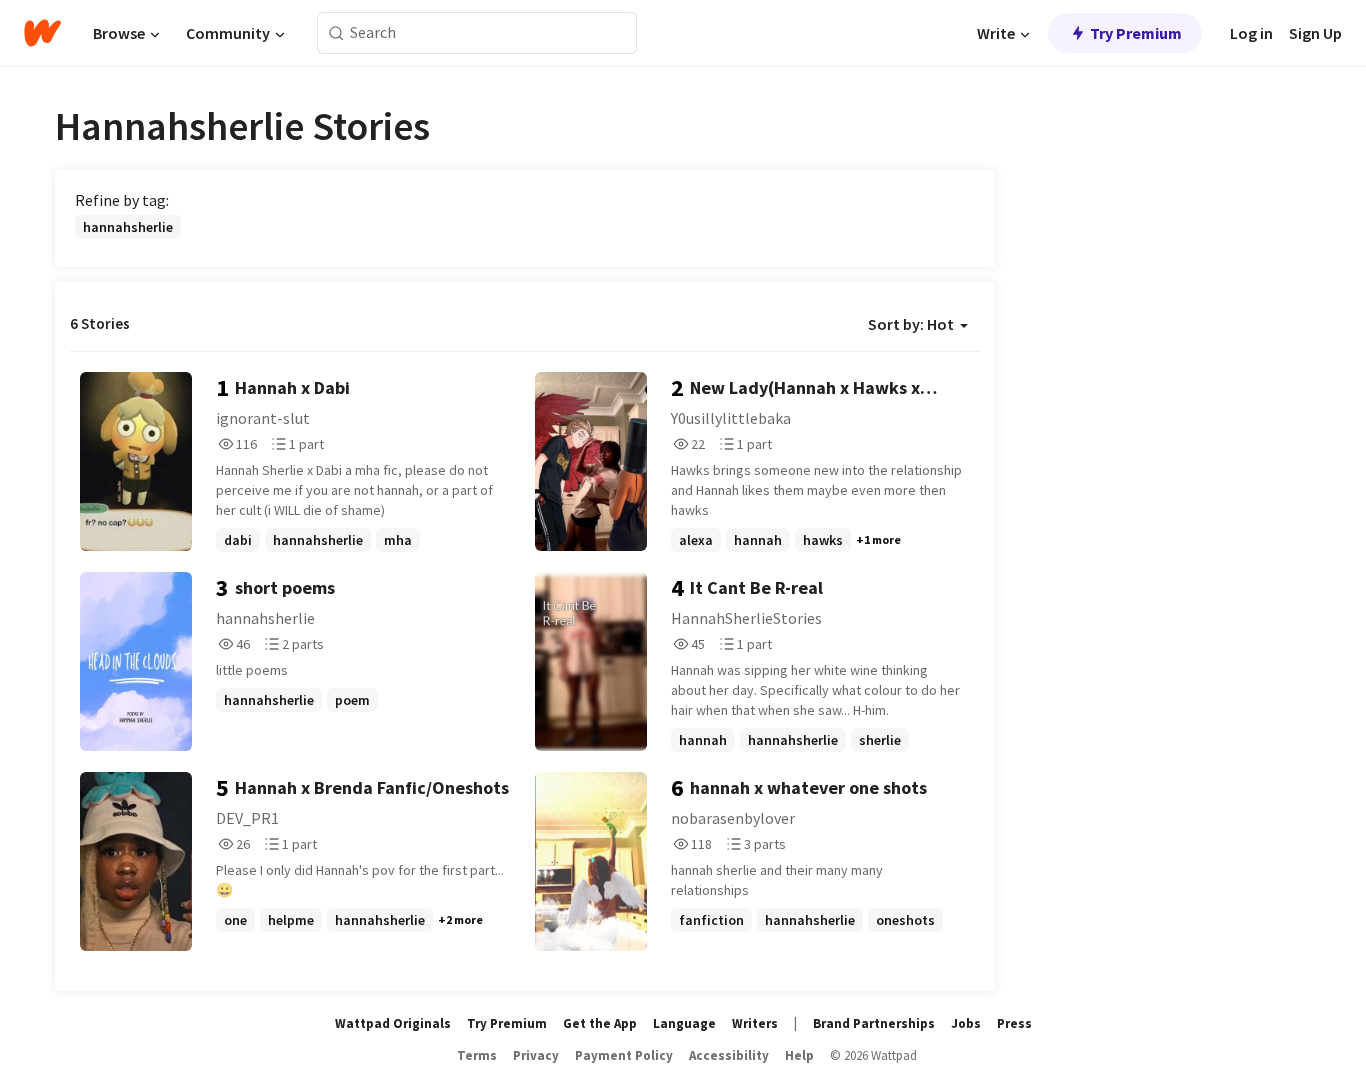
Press (1014, 1023)
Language (684, 1023)
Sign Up (1315, 33)
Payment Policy (624, 1055)
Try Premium (1136, 33)
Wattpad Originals (393, 1023)
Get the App (600, 1023)
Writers (755, 1023)
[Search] (336, 33)
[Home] (42, 33)
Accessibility (729, 1055)
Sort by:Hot (911, 324)
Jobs (966, 1023)
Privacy (536, 1055)
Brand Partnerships (874, 1023)
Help (799, 1055)
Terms (477, 1055)
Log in (1251, 33)
